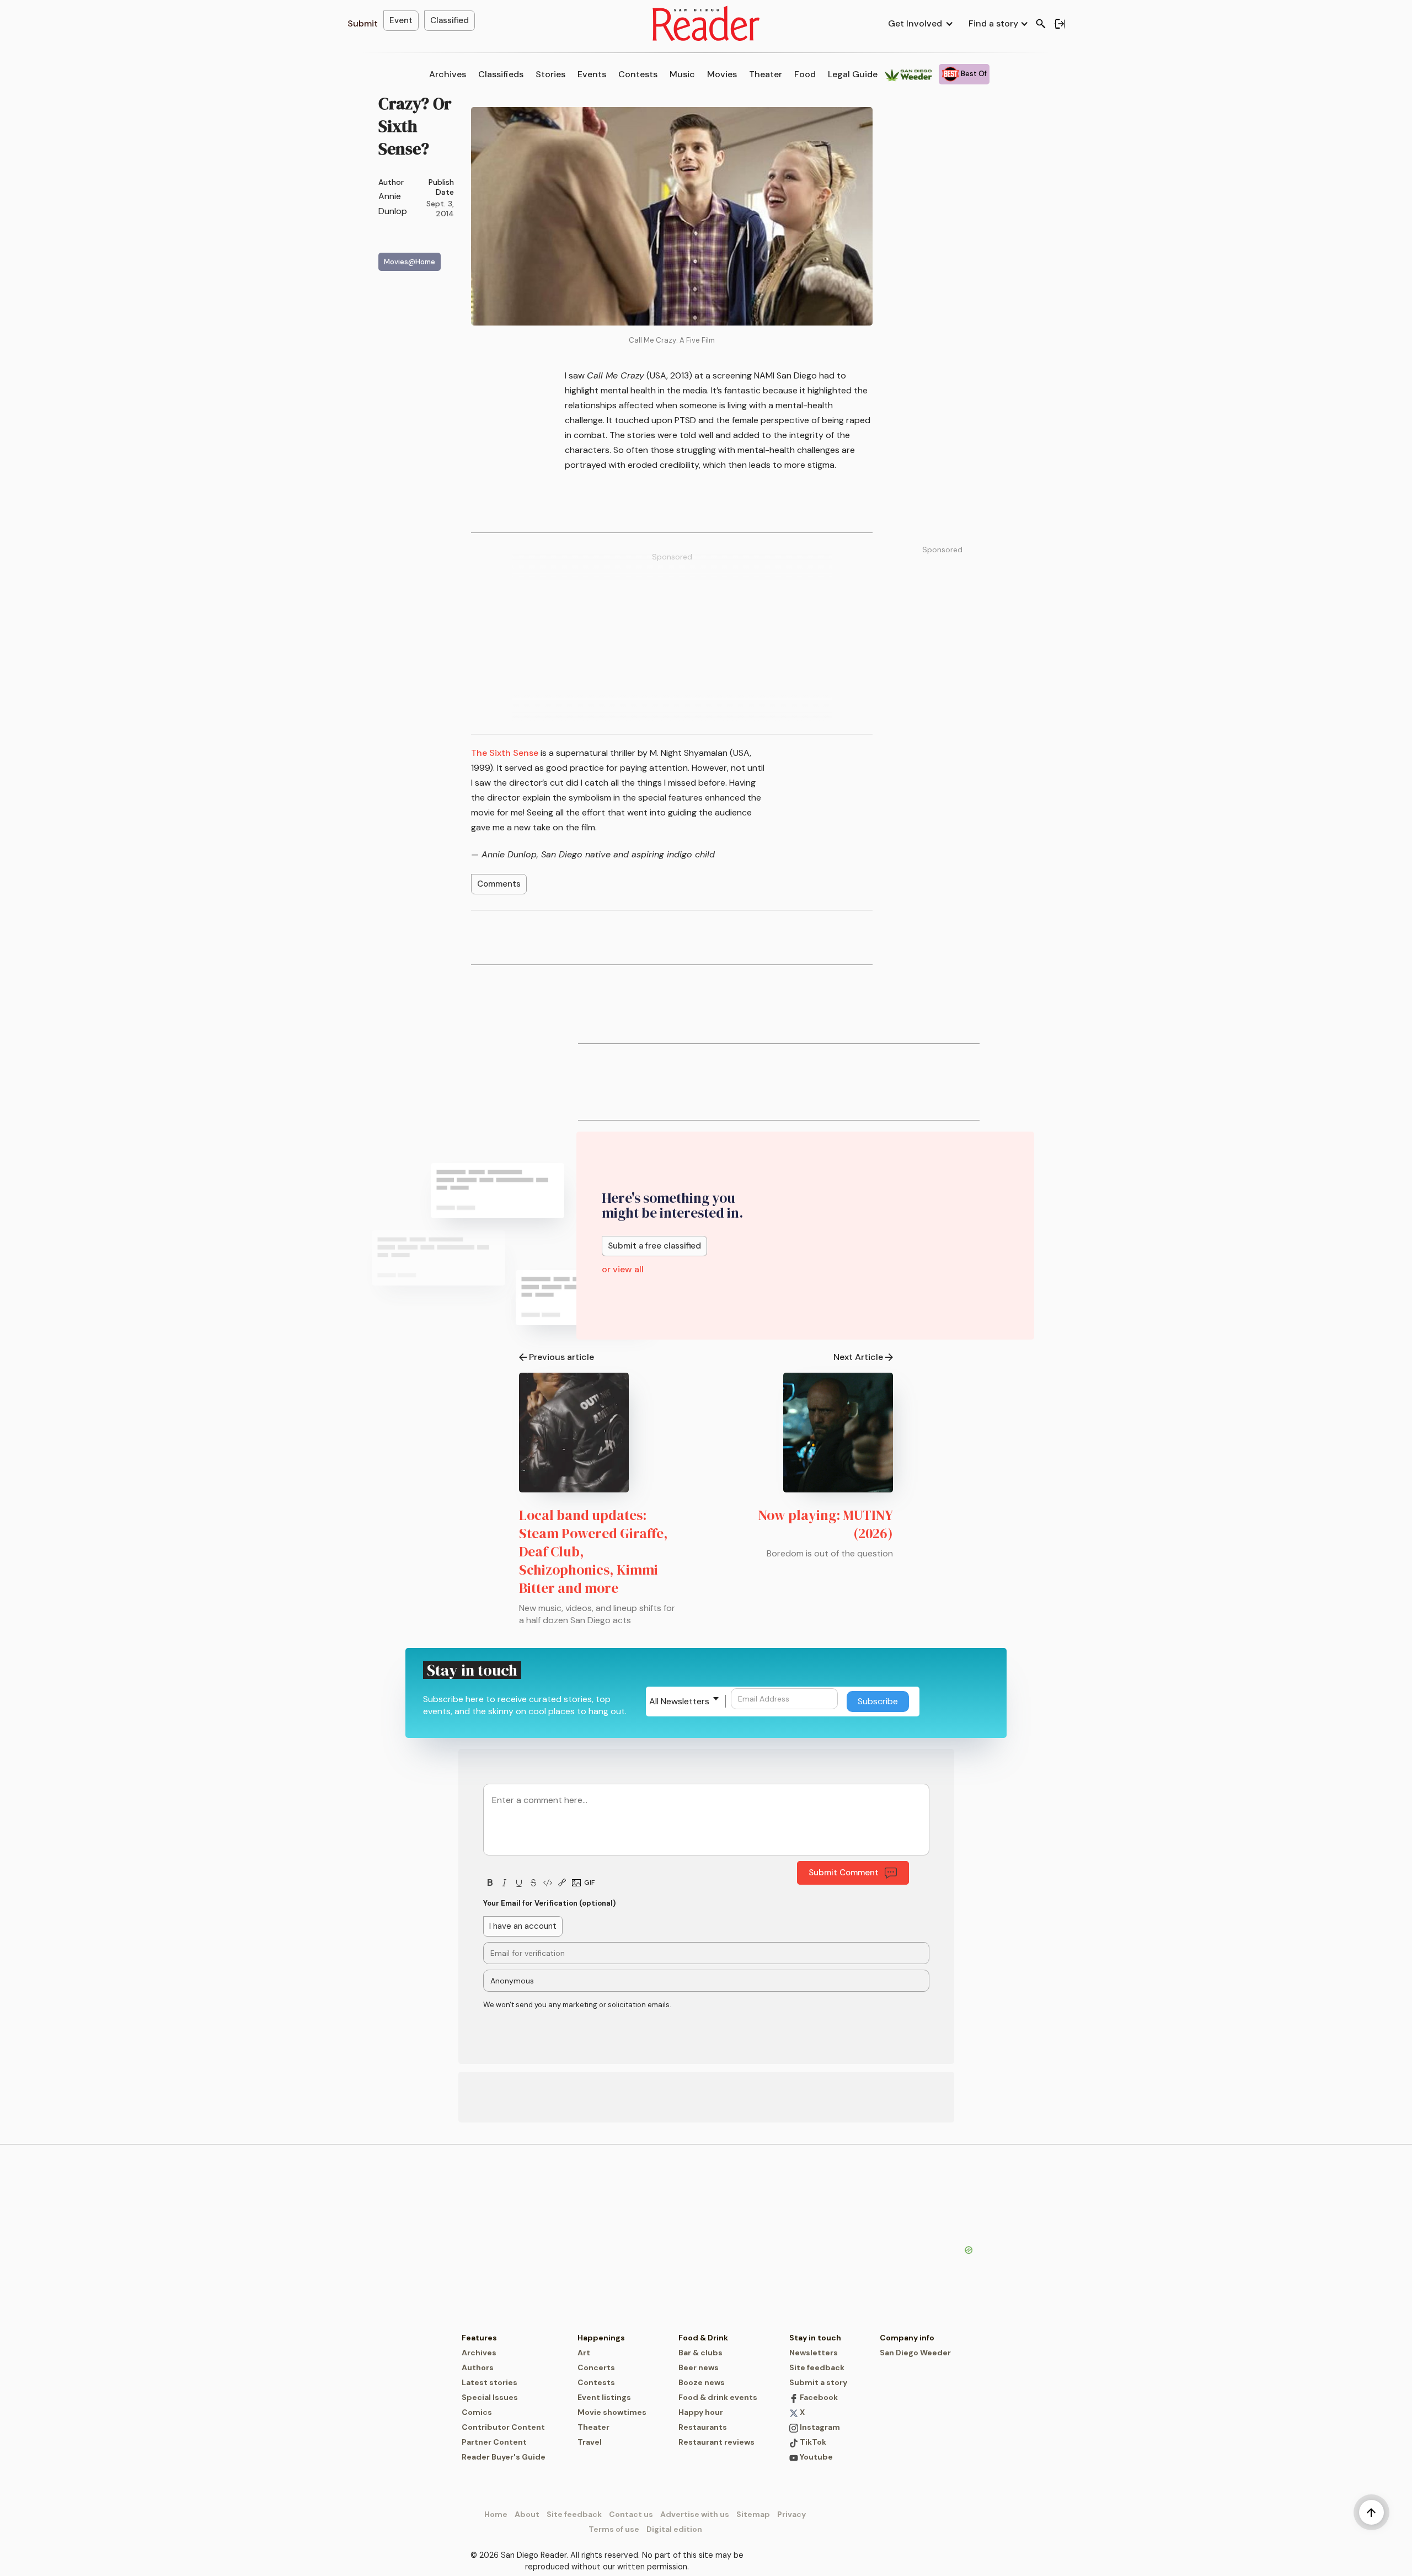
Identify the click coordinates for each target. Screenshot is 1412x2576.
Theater (766, 74)
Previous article (561, 1357)
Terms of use (614, 2529)
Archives (448, 74)
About (527, 2514)
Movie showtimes (612, 2412)
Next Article (858, 1357)
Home (496, 2514)
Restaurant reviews (716, 2442)
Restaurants (703, 2427)
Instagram (819, 2427)
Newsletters (814, 2353)
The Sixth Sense (505, 753)
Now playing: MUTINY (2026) (826, 1524)
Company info (907, 2338)
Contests (638, 74)
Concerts (596, 2367)
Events (592, 74)
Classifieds (501, 74)
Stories (550, 74)
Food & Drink (703, 2338)
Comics (477, 2412)
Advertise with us (695, 2514)
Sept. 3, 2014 (440, 209)
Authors (478, 2367)
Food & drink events (718, 2397)
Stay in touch (815, 2338)
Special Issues (490, 2397)
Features (479, 2338)
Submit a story (818, 2382)
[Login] (1060, 24)
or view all (623, 1269)
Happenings (601, 2338)
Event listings (604, 2397)
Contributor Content (503, 2427)
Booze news (702, 2382)
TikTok (812, 2442)
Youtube (815, 2457)
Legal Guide (853, 74)
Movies (722, 74)
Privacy (791, 2514)
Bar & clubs (700, 2353)
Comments (499, 884)
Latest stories (490, 2382)
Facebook (818, 2397)
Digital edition (674, 2529)
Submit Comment (844, 1873)
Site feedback (817, 2367)
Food (805, 74)
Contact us (631, 2514)
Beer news (699, 2367)
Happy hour (701, 2412)
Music (682, 74)
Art (584, 2353)
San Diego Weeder (915, 2353)
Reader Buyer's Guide (504, 2457)
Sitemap (753, 2514)
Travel (590, 2442)
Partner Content (494, 2442)
